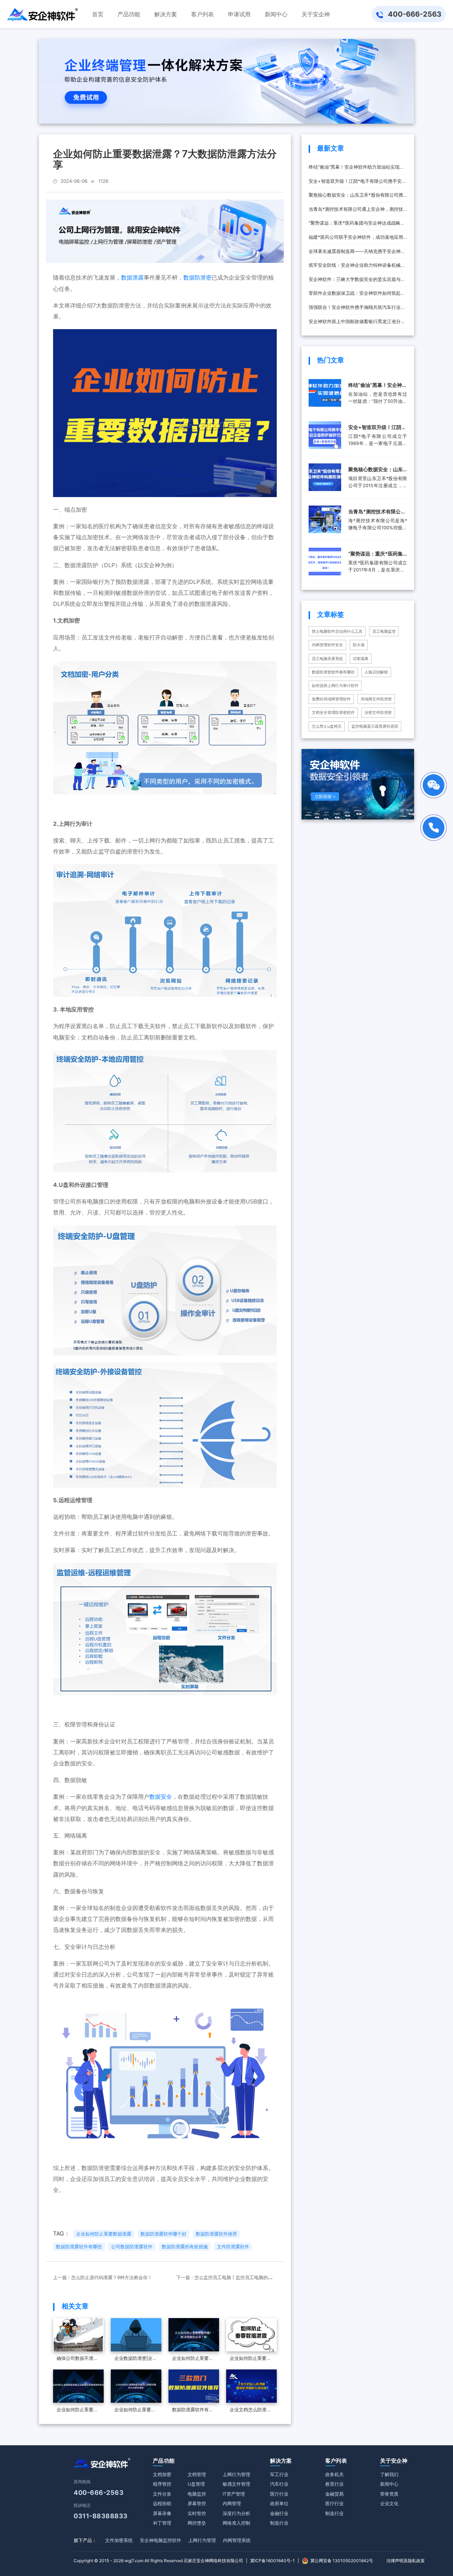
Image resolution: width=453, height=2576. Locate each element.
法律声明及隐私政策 (406, 2561)
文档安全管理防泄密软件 (333, 712)
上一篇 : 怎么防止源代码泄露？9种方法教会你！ (103, 2277)
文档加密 (162, 2474)
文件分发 (162, 2494)
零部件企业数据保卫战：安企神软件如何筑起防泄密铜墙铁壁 (357, 295)
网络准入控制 (236, 2523)
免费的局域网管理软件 (331, 699)
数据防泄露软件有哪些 (79, 2247)
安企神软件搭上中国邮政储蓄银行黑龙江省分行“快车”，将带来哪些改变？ (357, 324)
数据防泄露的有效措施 (185, 2247)
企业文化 (389, 2503)
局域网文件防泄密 (376, 699)
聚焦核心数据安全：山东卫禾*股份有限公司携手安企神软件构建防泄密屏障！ (356, 197)
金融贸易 (334, 2494)
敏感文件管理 (236, 2484)
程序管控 (162, 2484)
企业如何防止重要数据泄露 (104, 2234)
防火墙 (359, 645)
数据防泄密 (197, 277)
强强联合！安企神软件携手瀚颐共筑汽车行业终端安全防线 (357, 309)
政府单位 (279, 2503)
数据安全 (161, 1797)
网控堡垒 (197, 2523)
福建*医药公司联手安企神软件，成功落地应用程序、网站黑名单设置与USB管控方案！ (356, 239)
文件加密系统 (119, 2540)
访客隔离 (361, 659)
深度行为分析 (236, 2513)
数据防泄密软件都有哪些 (333, 672)
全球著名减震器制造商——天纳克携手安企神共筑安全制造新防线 (357, 253)
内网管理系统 (237, 2540)
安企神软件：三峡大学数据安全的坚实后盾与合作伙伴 (357, 281)
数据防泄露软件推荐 (216, 2234)
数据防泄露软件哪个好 (164, 2234)
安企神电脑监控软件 (160, 2540)
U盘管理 (196, 2484)
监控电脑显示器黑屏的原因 (375, 726)
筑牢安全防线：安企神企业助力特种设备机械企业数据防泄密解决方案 (357, 267)
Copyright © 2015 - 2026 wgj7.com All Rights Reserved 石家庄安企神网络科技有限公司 (158, 2561)
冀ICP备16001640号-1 (273, 2561)
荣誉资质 (389, 2494)
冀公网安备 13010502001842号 (342, 2561)
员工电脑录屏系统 (327, 659)
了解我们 (389, 2474)
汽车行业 (279, 2484)
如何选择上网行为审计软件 (335, 686)
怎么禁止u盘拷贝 (327, 726)
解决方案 (281, 2461)
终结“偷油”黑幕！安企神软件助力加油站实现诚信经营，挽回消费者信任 (356, 169)
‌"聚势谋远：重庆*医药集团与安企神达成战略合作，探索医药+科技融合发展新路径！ (357, 225)
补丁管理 (162, 2523)
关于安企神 (394, 2461)
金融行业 (279, 2513)
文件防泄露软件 (233, 2247)
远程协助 (162, 2503)
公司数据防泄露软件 (132, 2247)
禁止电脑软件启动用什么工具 (337, 631)
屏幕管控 (197, 2503)
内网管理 (232, 2503)
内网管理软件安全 (327, 645)
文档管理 (197, 2474)
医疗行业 (279, 2494)
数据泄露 (132, 277)
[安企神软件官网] (42, 14)
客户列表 (336, 2461)
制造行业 (279, 2523)
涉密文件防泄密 (378, 712)
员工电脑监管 (384, 631)
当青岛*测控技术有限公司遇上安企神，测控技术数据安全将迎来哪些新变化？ (356, 211)
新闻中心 (389, 2484)
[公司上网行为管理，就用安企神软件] (165, 231)
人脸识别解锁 (376, 672)
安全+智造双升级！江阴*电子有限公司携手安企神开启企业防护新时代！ (357, 183)
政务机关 (334, 2474)
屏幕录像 (162, 2513)
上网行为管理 (236, 2474)
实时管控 (197, 2513)
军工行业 (279, 2474)
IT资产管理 (234, 2494)
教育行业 (334, 2484)
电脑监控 (197, 2494)
